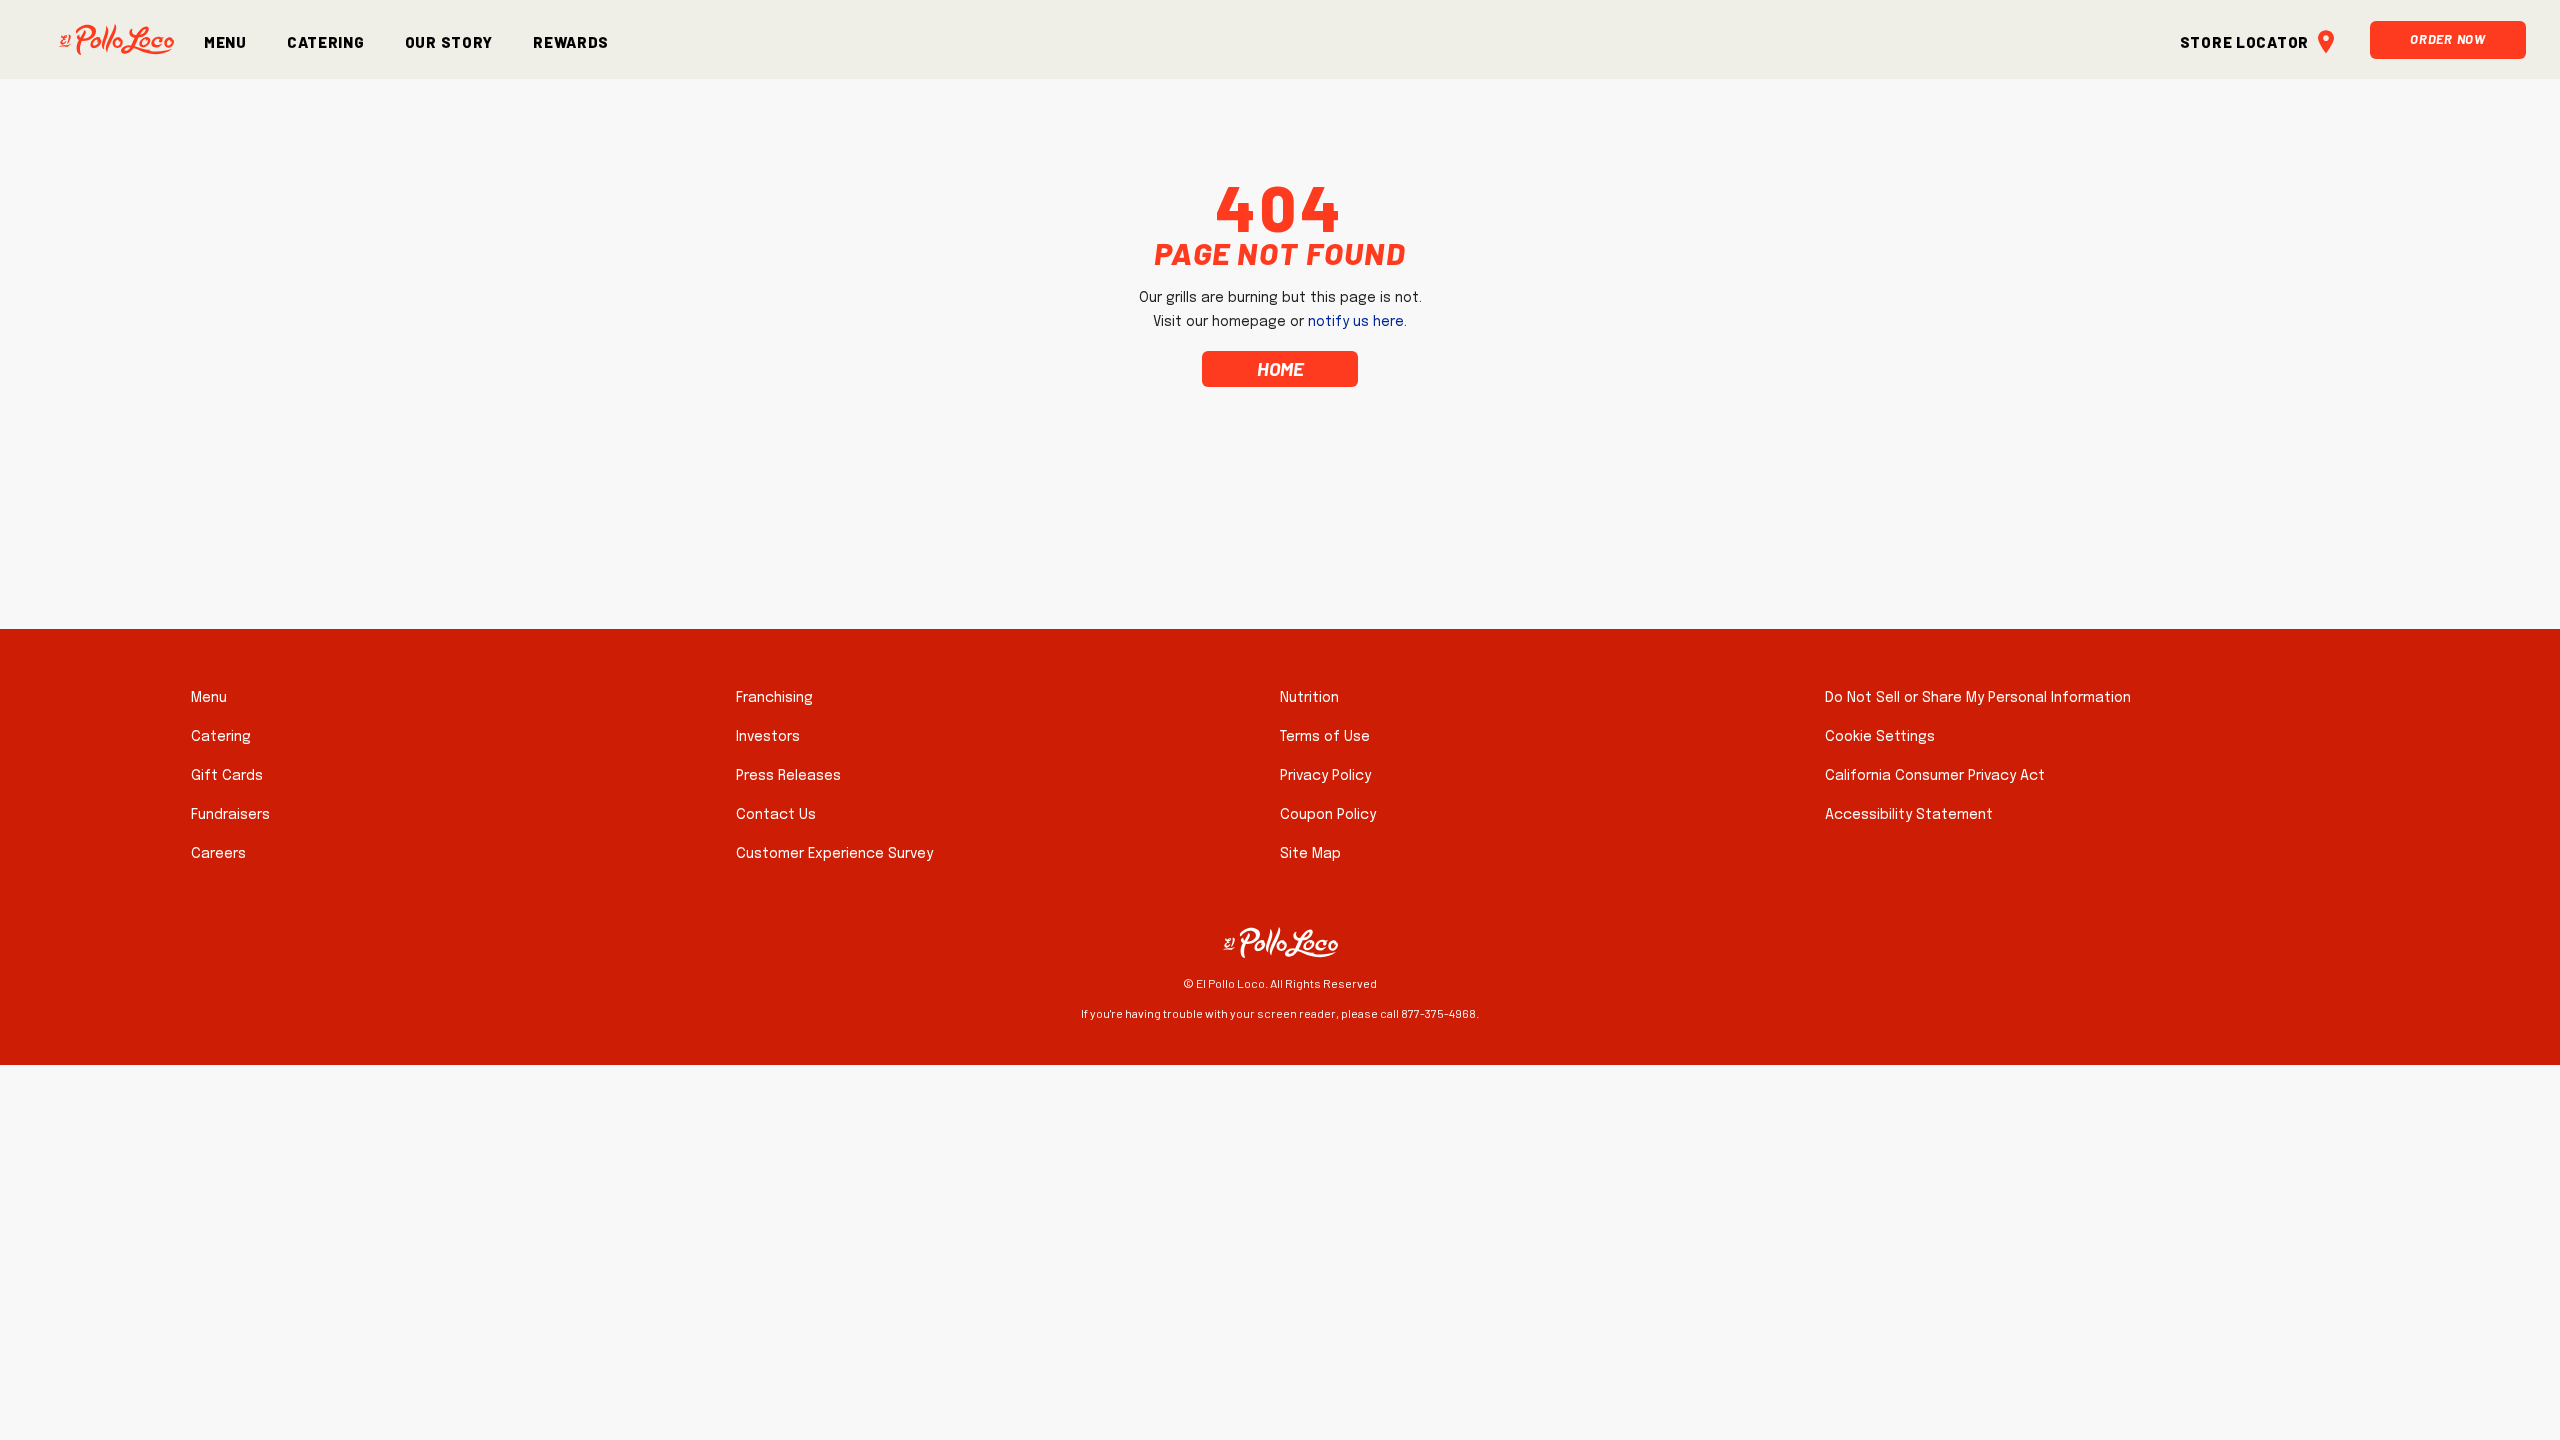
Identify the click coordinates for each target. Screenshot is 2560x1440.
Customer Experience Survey (834, 854)
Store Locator (2244, 39)
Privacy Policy (1325, 776)
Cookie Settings (1880, 737)
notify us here (1356, 322)
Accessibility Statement (1909, 815)
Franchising (774, 698)
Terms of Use (1325, 737)
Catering (326, 39)
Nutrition (1309, 698)
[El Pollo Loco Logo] (116, 39)
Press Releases (788, 776)
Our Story (449, 39)
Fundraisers (230, 815)
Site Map (1310, 854)
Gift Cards (227, 776)
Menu (225, 39)
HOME (1280, 368)
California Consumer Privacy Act (1935, 776)
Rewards (571, 39)
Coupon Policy (1328, 815)
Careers (218, 854)
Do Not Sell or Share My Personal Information (1978, 698)
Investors (768, 737)
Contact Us (776, 815)
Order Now (2447, 36)
